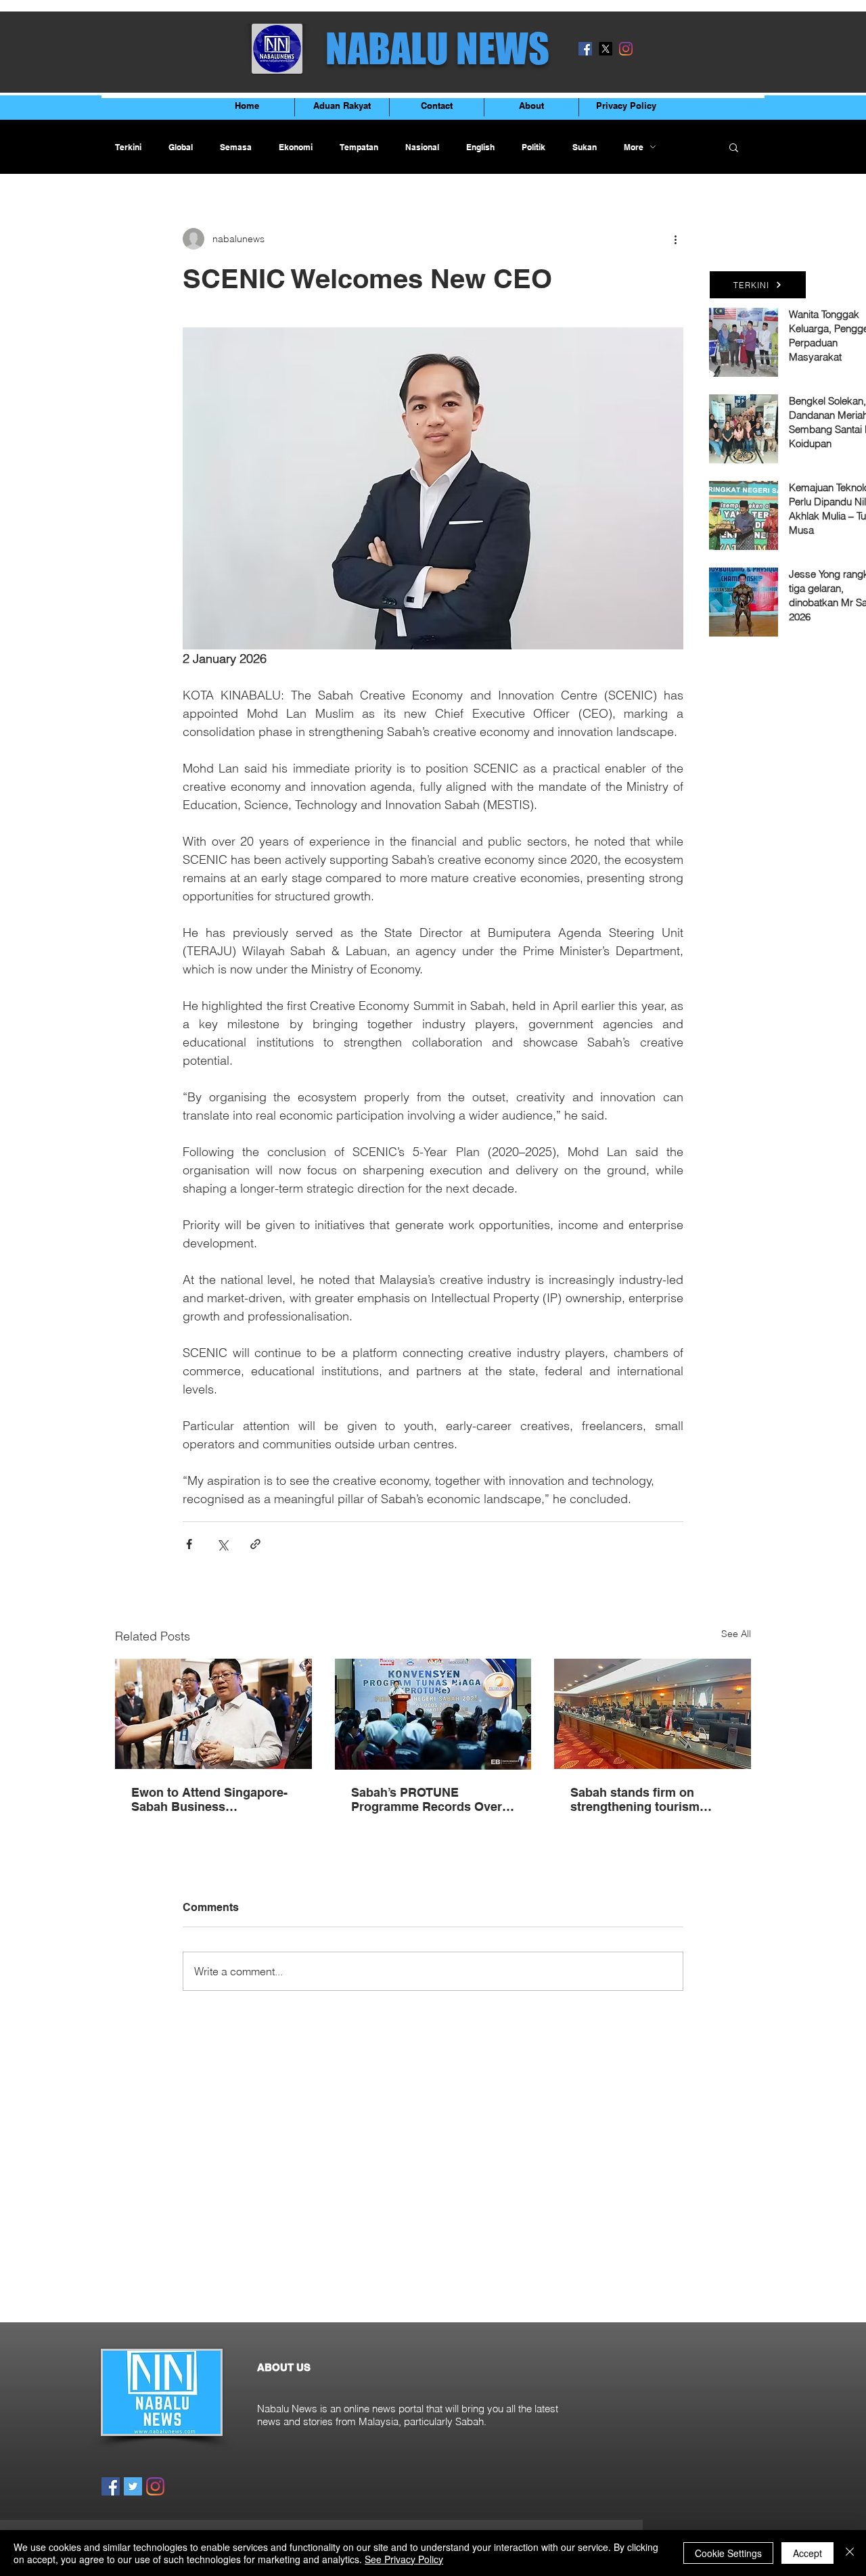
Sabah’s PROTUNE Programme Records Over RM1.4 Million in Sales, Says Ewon (432, 1799)
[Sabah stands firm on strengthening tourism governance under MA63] (653, 1714)
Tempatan (359, 147)
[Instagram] (626, 49)
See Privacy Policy (404, 2559)
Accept (807, 2553)
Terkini (128, 147)
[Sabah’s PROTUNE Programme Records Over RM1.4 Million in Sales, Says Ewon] (433, 1714)
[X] (606, 49)
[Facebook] (585, 49)
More (634, 147)
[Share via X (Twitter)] (222, 1544)
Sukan (585, 147)
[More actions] (675, 239)
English (480, 147)
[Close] (850, 2553)
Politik (533, 147)
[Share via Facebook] (189, 1544)
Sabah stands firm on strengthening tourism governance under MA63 (641, 1799)
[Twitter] (133, 2486)
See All (736, 1634)
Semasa (236, 147)
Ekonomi (296, 147)
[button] (734, 147)
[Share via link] (255, 1544)
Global (181, 147)
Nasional (422, 147)
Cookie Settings (728, 2553)
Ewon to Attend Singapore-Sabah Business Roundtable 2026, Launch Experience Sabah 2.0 (209, 1799)
